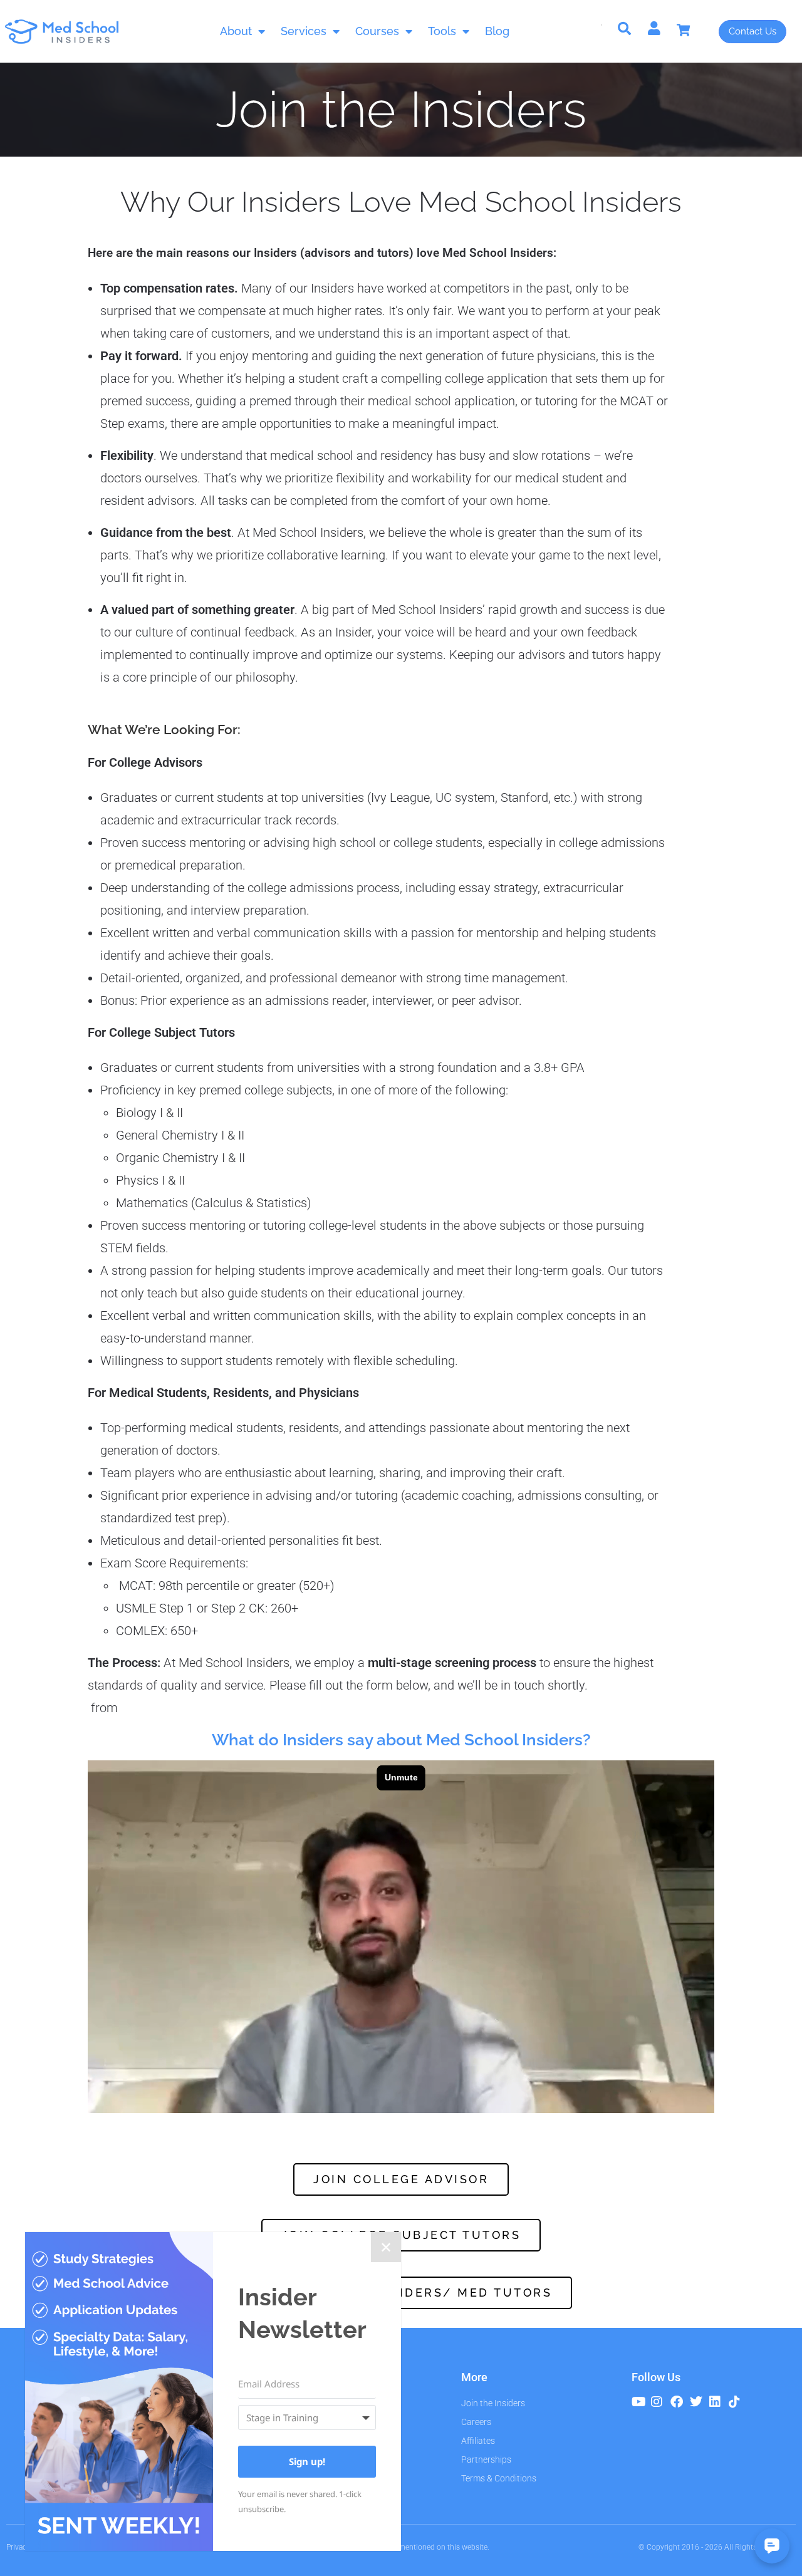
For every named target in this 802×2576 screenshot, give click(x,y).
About (236, 31)
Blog (497, 31)
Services (304, 31)
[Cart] (690, 30)
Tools (442, 31)
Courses (377, 31)
